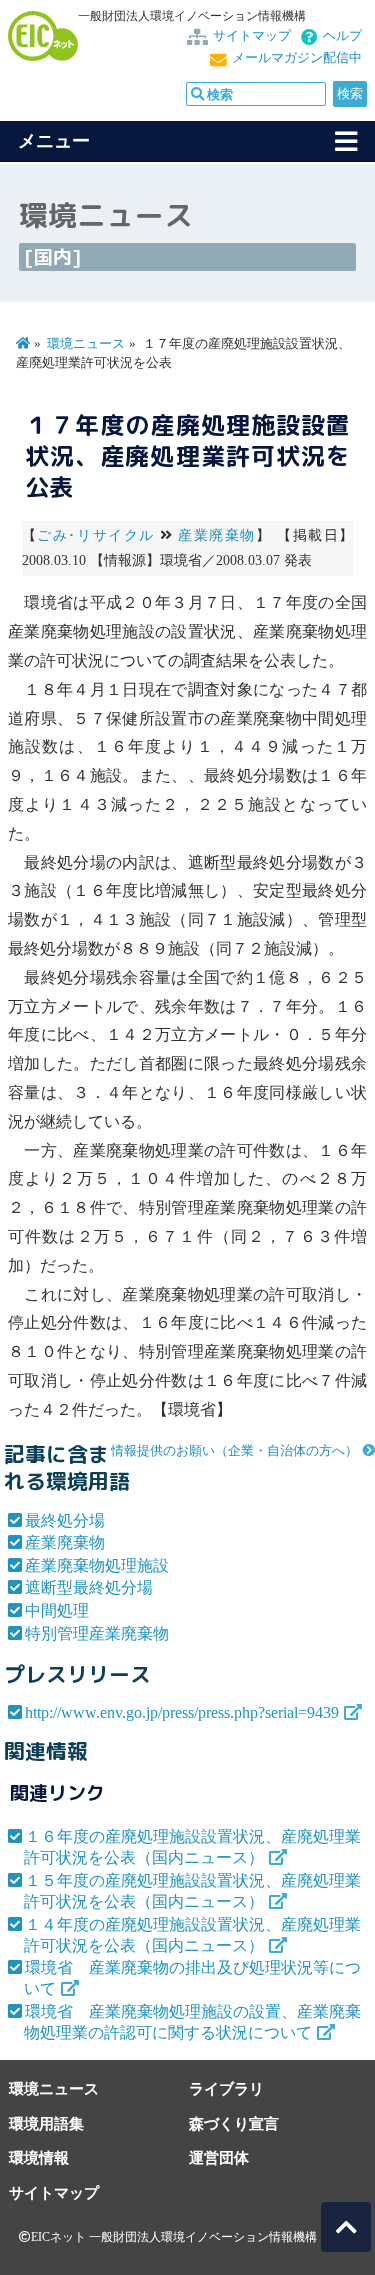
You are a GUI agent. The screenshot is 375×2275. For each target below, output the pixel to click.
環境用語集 (46, 2123)
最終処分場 (65, 1520)
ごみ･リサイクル (96, 535)
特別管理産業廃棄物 (97, 1633)
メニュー (54, 141)
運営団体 (219, 2157)
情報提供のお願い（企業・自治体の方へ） (234, 1451)
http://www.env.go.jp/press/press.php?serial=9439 (182, 1712)
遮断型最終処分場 (89, 1587)
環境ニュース (86, 344)
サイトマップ (252, 36)
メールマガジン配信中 (297, 58)
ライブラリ (226, 2088)
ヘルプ (342, 36)
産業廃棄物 (217, 535)
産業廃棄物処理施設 (97, 1565)
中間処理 (57, 1610)
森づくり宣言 (234, 2123)
